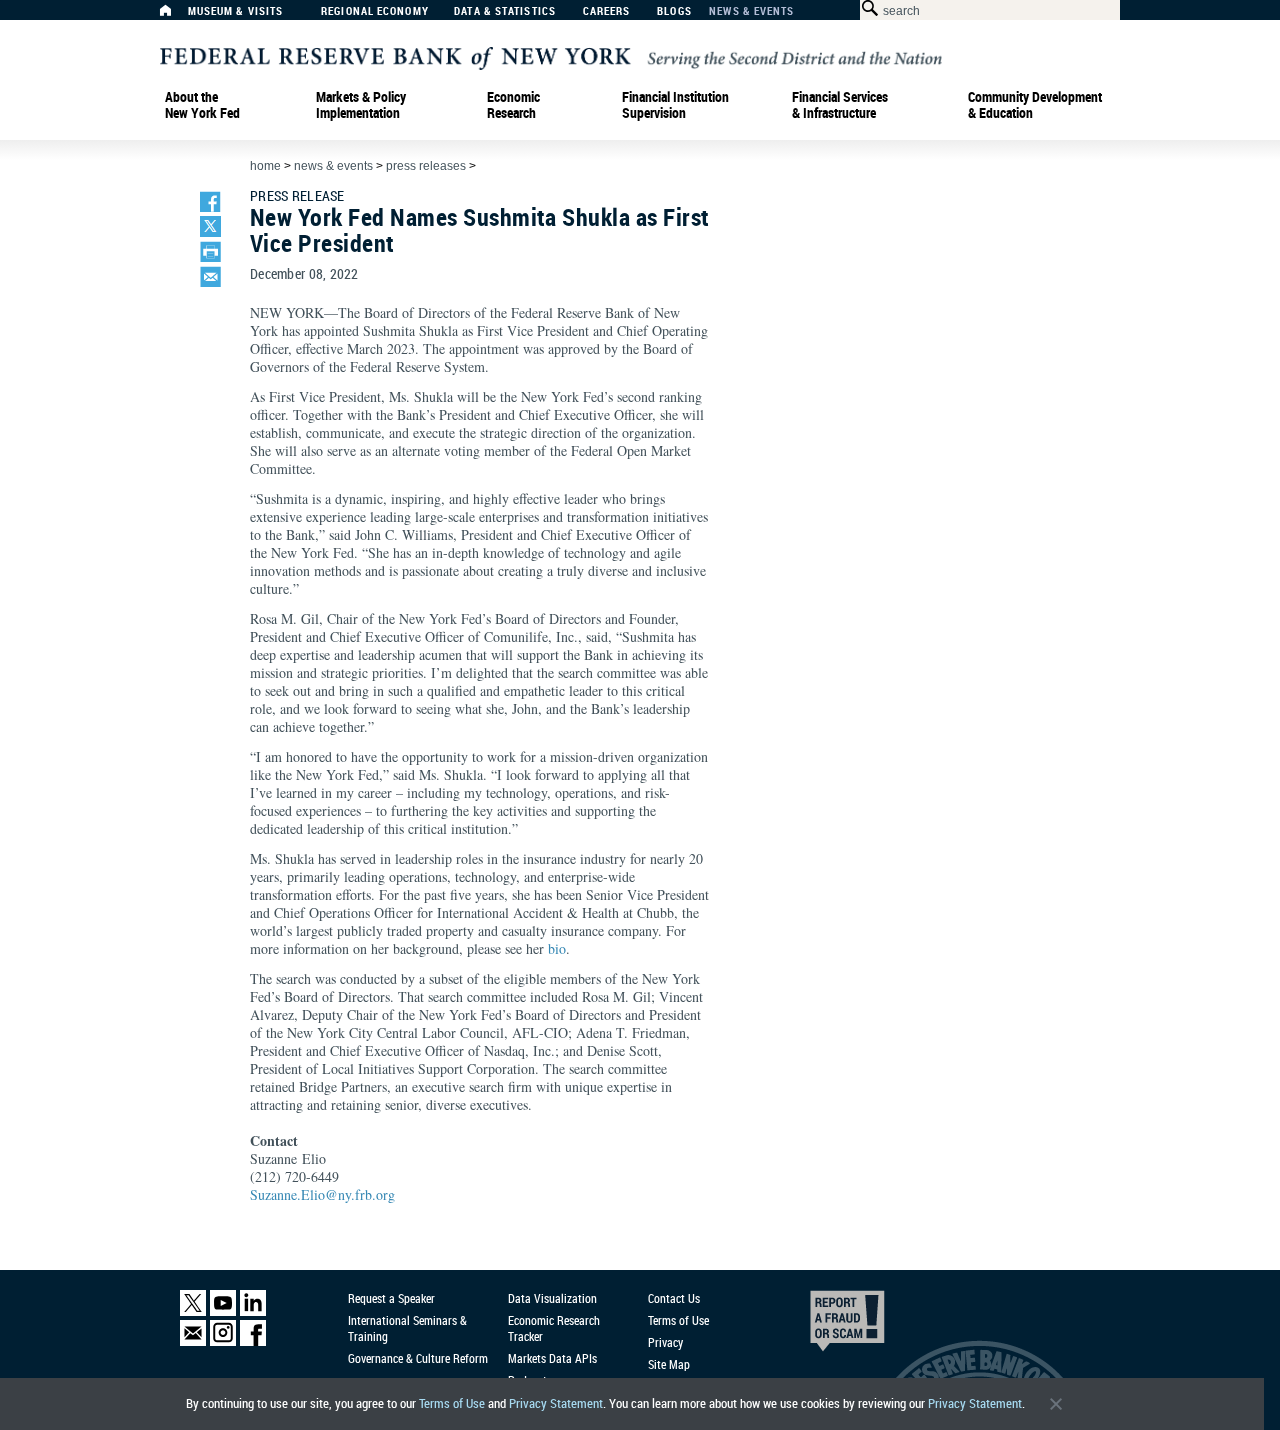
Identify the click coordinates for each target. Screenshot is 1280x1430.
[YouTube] (223, 1311)
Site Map (669, 1364)
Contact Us (674, 1298)
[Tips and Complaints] (820, 1326)
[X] (193, 1311)
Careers (607, 11)
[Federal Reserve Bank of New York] (551, 56)
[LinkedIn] (253, 1311)
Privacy (665, 1342)
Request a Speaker (391, 1298)
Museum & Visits (236, 11)
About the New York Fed (202, 105)
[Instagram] (223, 1341)
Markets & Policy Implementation (361, 105)
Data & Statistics (505, 11)
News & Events (751, 11)
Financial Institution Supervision (675, 105)
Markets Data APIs (552, 1358)
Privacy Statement (556, 1403)
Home (265, 166)
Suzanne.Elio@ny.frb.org (322, 1194)
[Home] (176, 15)
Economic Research (513, 105)
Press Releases (426, 166)
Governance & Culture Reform (418, 1358)
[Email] (193, 1341)
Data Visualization (552, 1298)
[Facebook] (253, 1341)
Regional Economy (375, 11)
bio (557, 948)
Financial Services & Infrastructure (840, 105)
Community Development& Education (1035, 105)
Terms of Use (452, 1403)
